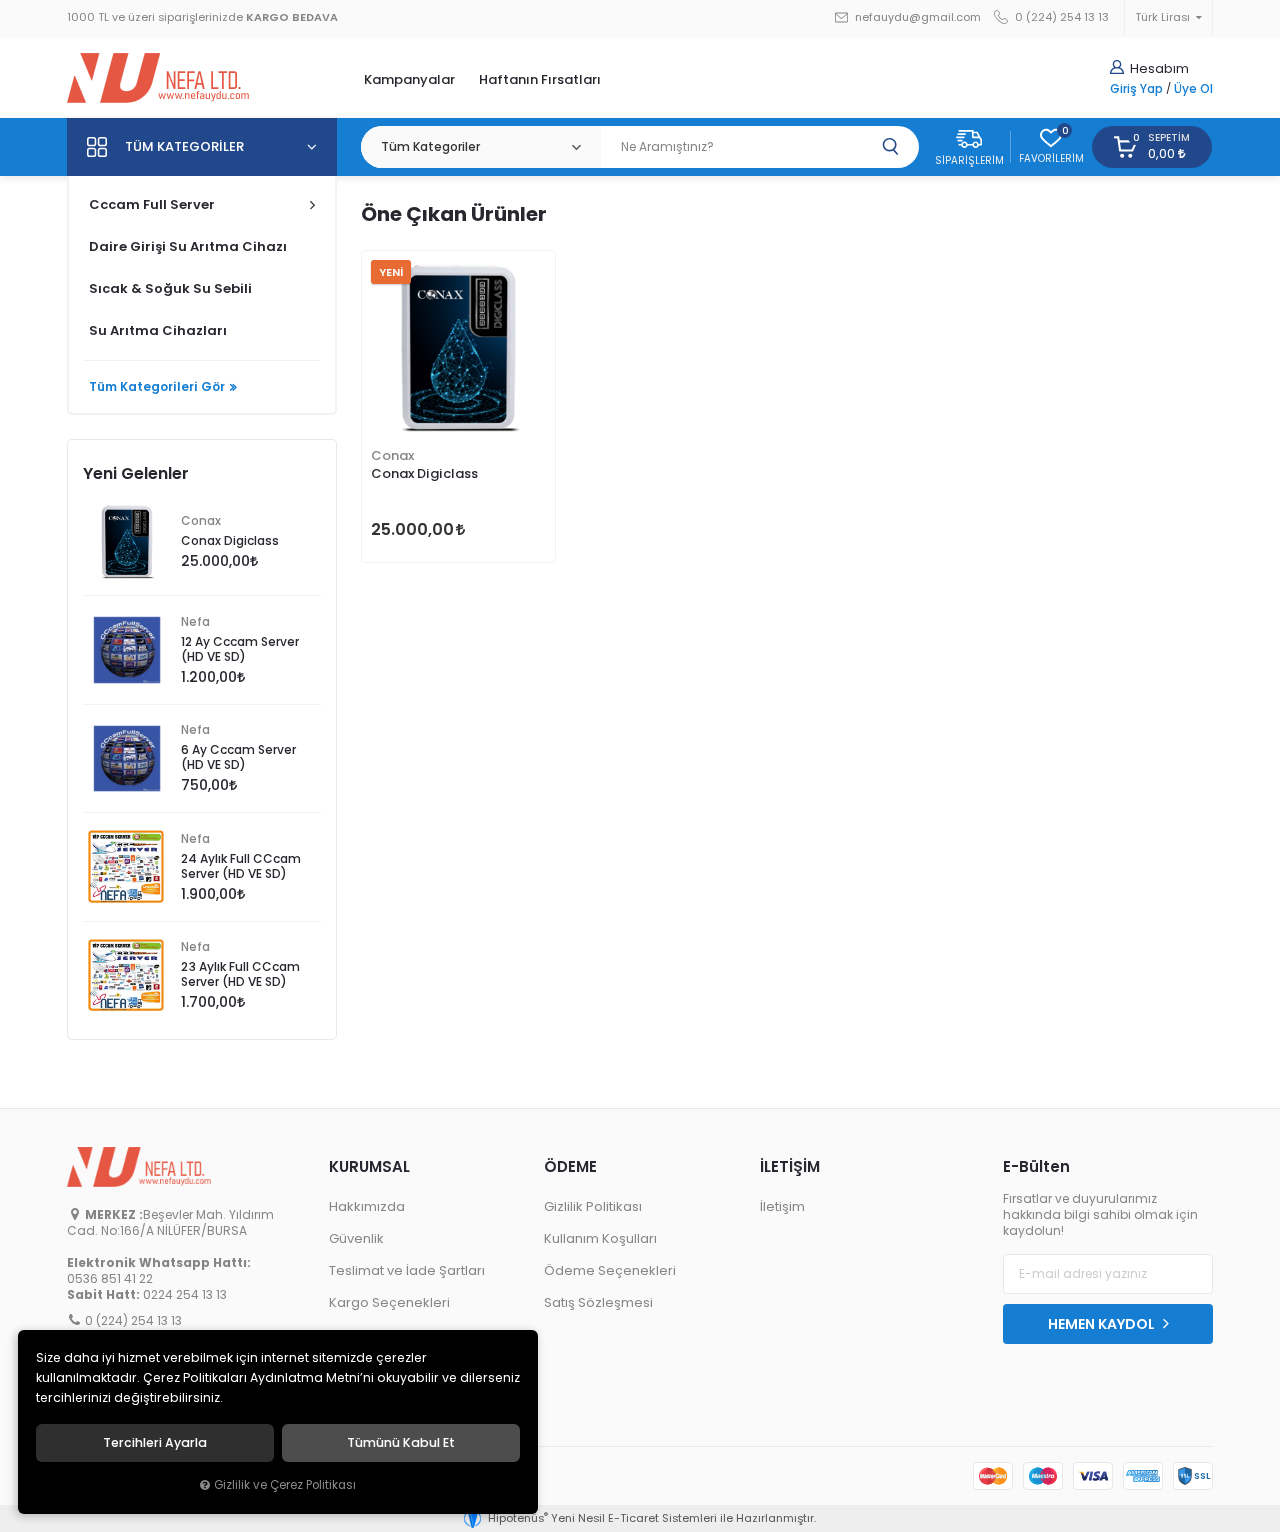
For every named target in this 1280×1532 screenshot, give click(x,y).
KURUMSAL (369, 1166)
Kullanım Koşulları (600, 1238)
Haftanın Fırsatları (540, 79)
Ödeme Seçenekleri (610, 1270)
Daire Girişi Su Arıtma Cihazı (188, 246)
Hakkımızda (367, 1206)
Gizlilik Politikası (593, 1206)
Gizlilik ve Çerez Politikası (285, 1485)
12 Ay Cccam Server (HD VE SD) (240, 649)
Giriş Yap (1136, 89)
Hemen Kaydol (1103, 1324)
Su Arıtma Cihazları (158, 330)
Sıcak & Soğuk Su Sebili (170, 288)
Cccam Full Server (152, 204)
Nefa (195, 622)
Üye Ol (1193, 89)
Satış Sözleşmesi (598, 1302)
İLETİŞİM (790, 1166)
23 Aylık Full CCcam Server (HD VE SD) (240, 974)
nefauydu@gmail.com (916, 17)
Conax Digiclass (424, 473)
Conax (392, 455)
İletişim (782, 1206)
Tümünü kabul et (401, 1443)
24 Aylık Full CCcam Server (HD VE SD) (241, 866)
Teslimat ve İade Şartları (407, 1270)
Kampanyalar (409, 79)
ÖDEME (570, 1166)
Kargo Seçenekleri (389, 1302)
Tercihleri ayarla (155, 1443)
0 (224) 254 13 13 (1060, 17)
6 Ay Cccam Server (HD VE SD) (238, 757)
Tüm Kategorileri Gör (157, 387)
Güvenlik (356, 1238)
